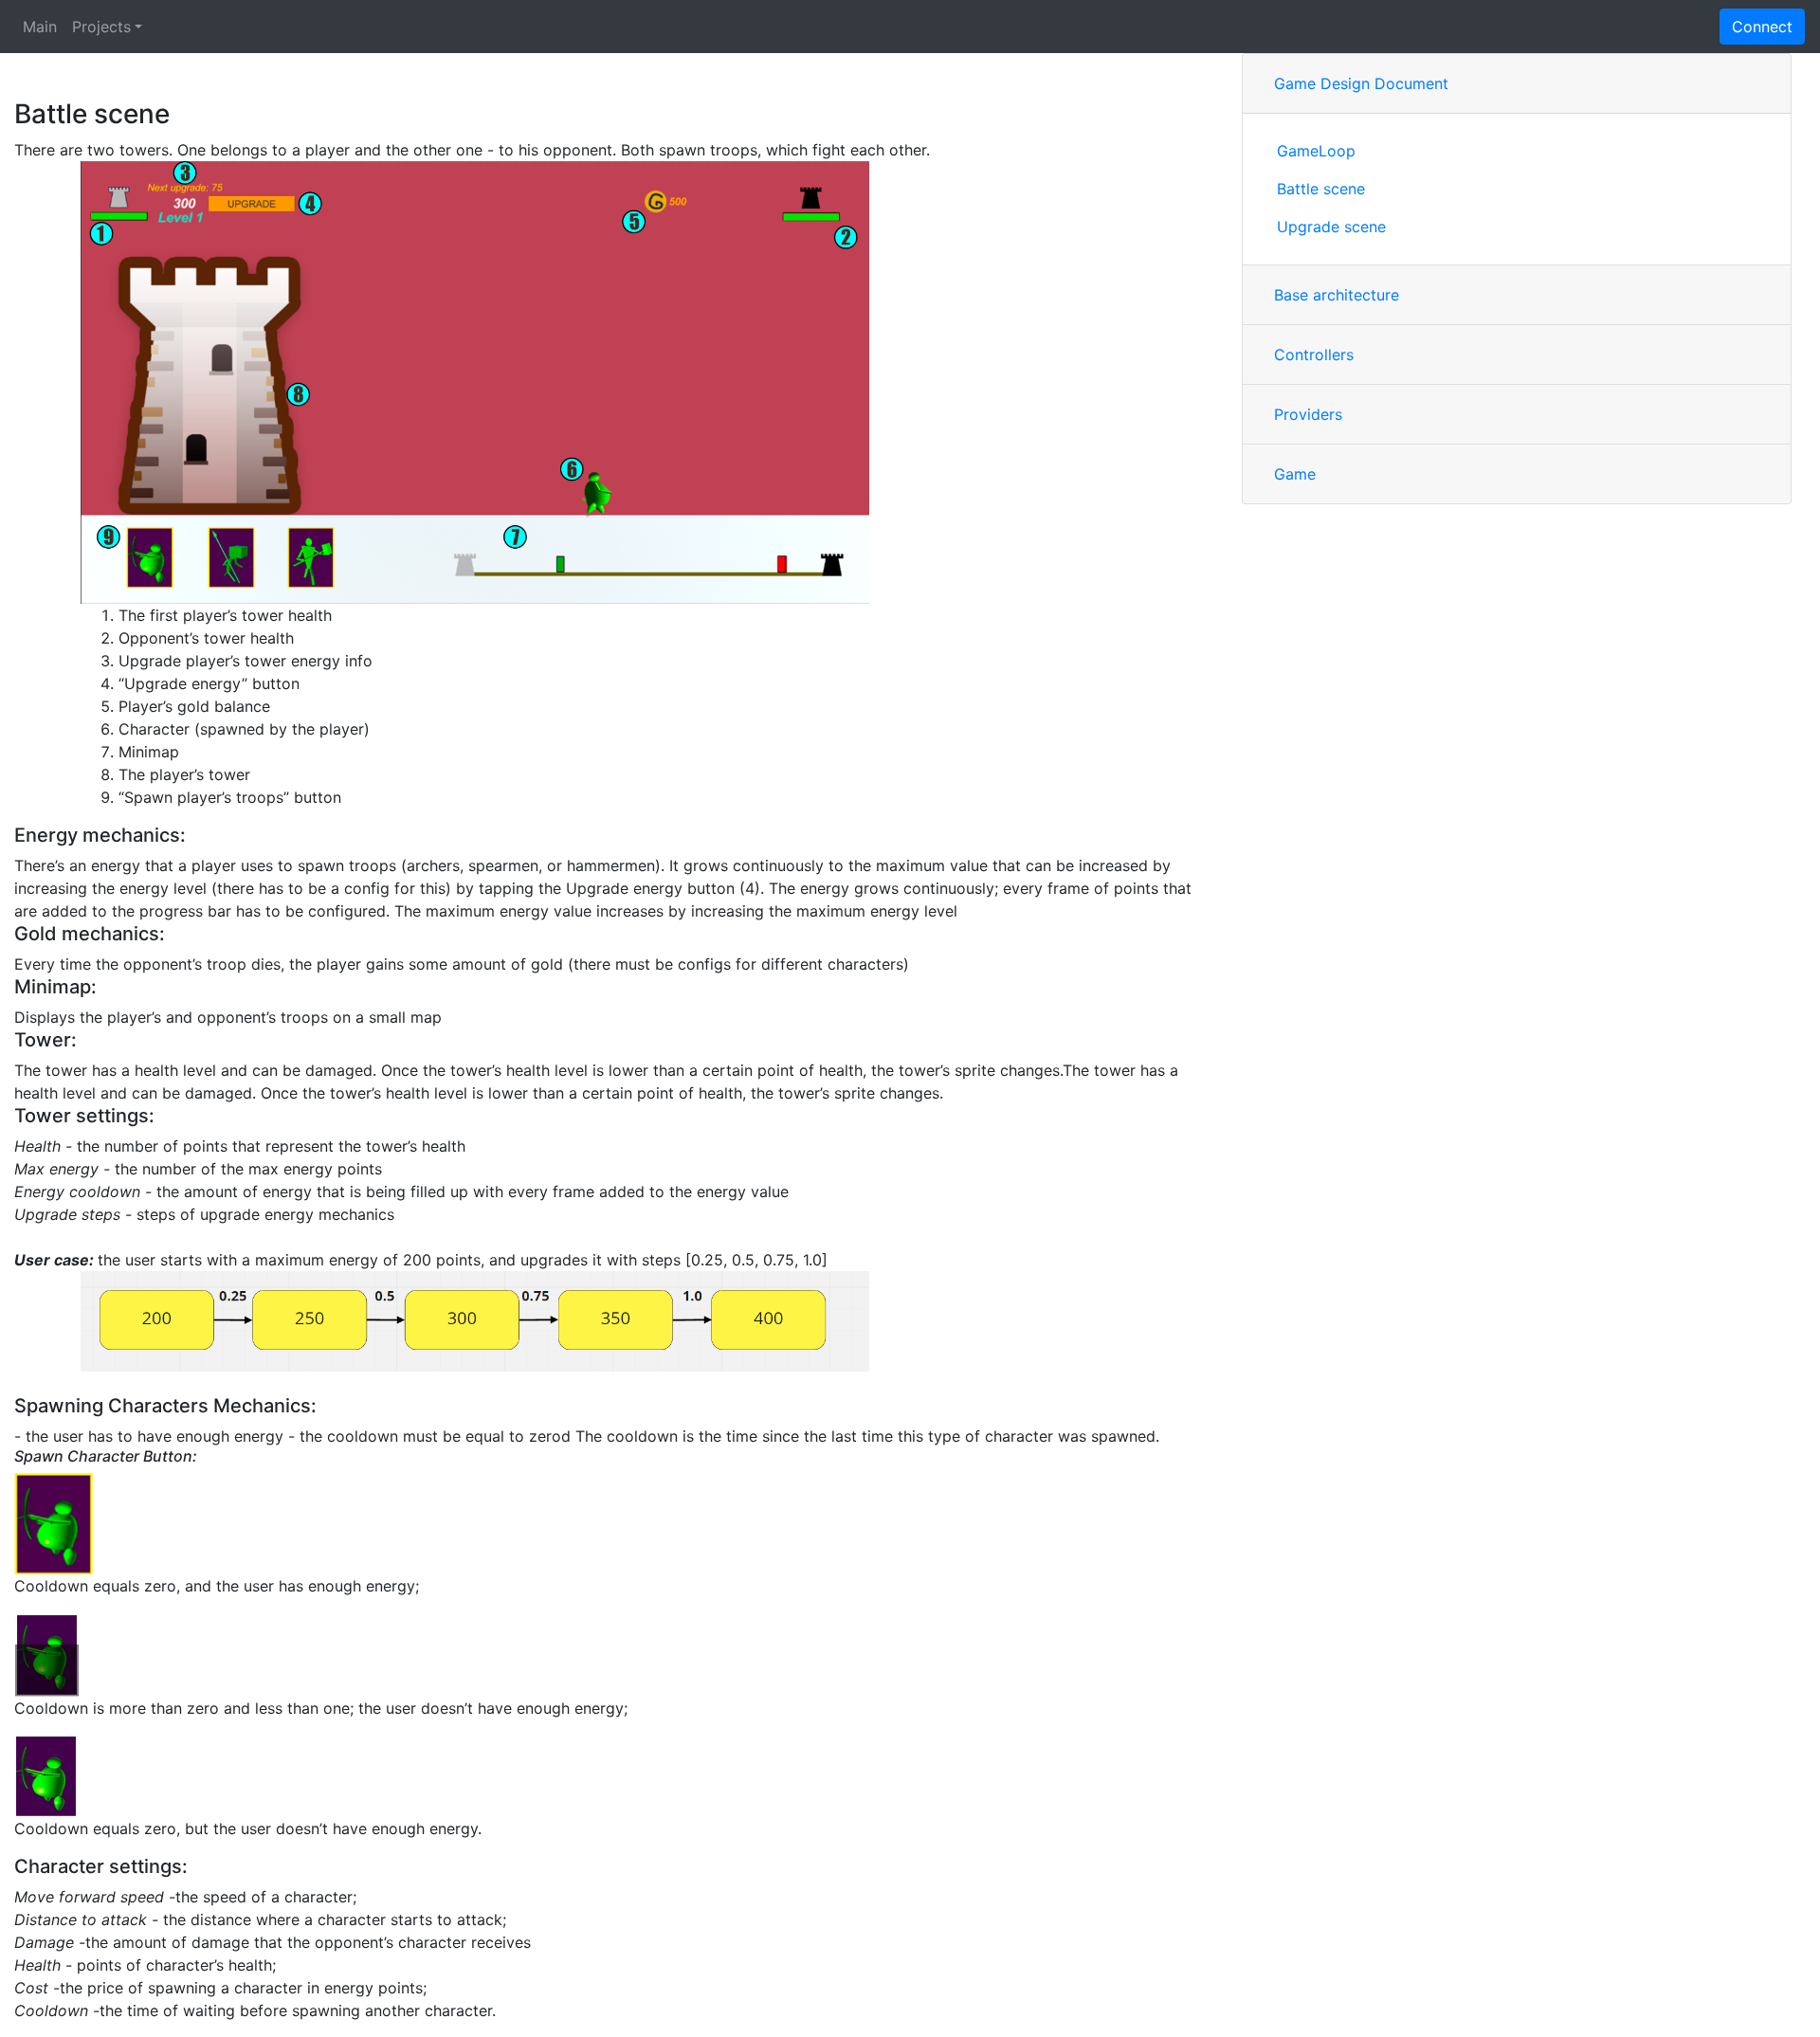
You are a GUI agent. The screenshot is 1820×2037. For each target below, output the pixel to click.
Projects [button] (101, 27)
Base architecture (1337, 295)
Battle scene (1321, 189)
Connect (1762, 27)
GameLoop (1316, 151)
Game (1295, 474)
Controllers (1314, 355)
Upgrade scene (1331, 227)
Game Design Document (1361, 83)
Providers (1308, 414)
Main (40, 27)
